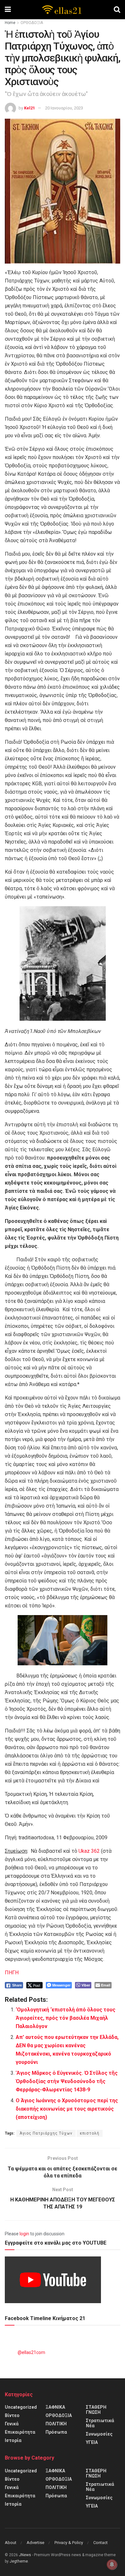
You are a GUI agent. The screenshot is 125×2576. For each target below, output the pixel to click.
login (24, 2234)
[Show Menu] (8, 10)
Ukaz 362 (89, 1851)
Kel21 (29, 108)
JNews (25, 2555)
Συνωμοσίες (99, 2434)
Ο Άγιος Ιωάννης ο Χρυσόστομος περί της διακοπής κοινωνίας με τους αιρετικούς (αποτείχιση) (67, 2109)
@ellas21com (31, 2352)
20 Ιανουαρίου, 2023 (64, 108)
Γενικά (12, 2424)
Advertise (35, 2543)
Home (10, 23)
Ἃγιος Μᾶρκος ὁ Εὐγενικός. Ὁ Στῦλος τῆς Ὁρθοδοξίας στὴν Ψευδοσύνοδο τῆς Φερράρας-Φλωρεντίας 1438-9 (67, 2081)
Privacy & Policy (69, 2543)
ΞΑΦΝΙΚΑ (55, 2407)
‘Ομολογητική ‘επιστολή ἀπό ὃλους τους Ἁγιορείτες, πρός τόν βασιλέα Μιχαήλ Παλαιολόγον (66, 2018)
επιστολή (90, 2133)
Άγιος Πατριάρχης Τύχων (46, 2133)
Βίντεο (12, 2415)
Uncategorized (21, 2407)
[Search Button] (117, 10)
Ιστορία (13, 2440)
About (11, 2543)
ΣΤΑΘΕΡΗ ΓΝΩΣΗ (96, 2410)
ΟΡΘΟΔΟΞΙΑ (32, 23)
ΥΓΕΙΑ (92, 2442)
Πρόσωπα (56, 2432)
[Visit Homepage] (62, 10)
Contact (100, 2543)
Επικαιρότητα (20, 2432)
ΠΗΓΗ (12, 1973)
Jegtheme (19, 2561)
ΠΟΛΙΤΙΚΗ (56, 2424)
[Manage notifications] (112, 2564)
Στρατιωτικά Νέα (100, 2423)
